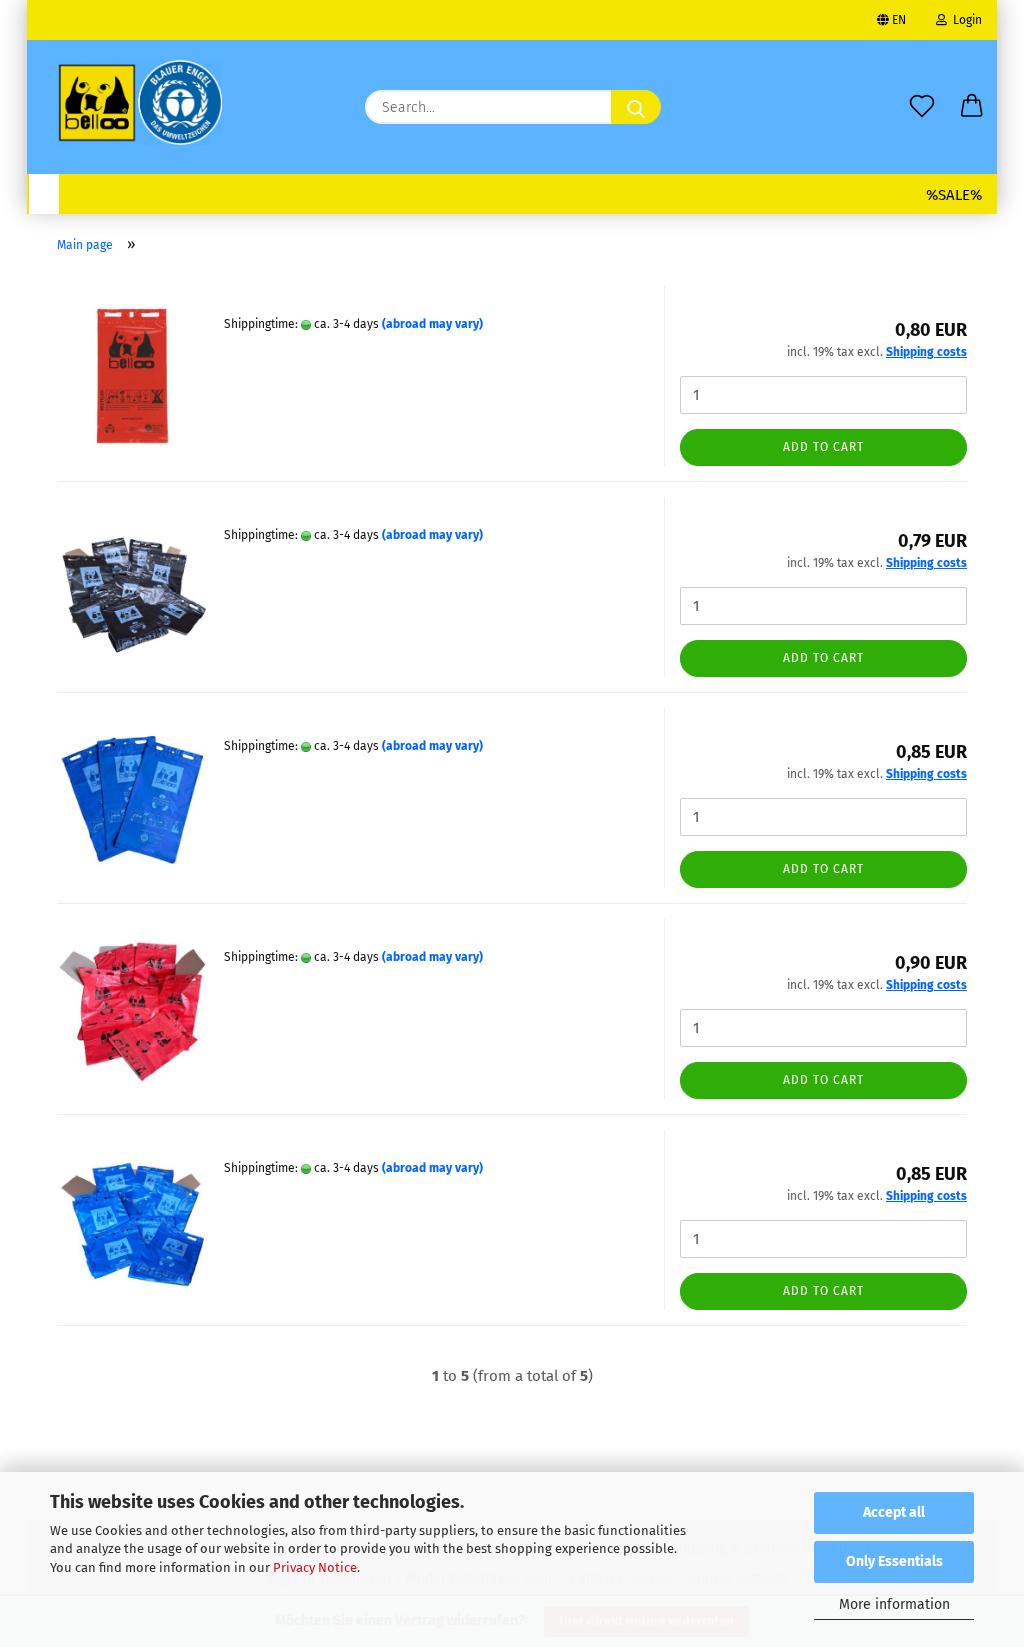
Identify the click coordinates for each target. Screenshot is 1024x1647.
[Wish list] (922, 90)
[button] (972, 90)
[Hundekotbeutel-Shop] (139, 102)
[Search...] (636, 107)
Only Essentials (894, 1561)
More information (894, 1604)
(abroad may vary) (432, 324)
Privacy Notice (315, 1567)
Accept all (894, 1512)
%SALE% (954, 195)
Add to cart (823, 447)
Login (964, 20)
